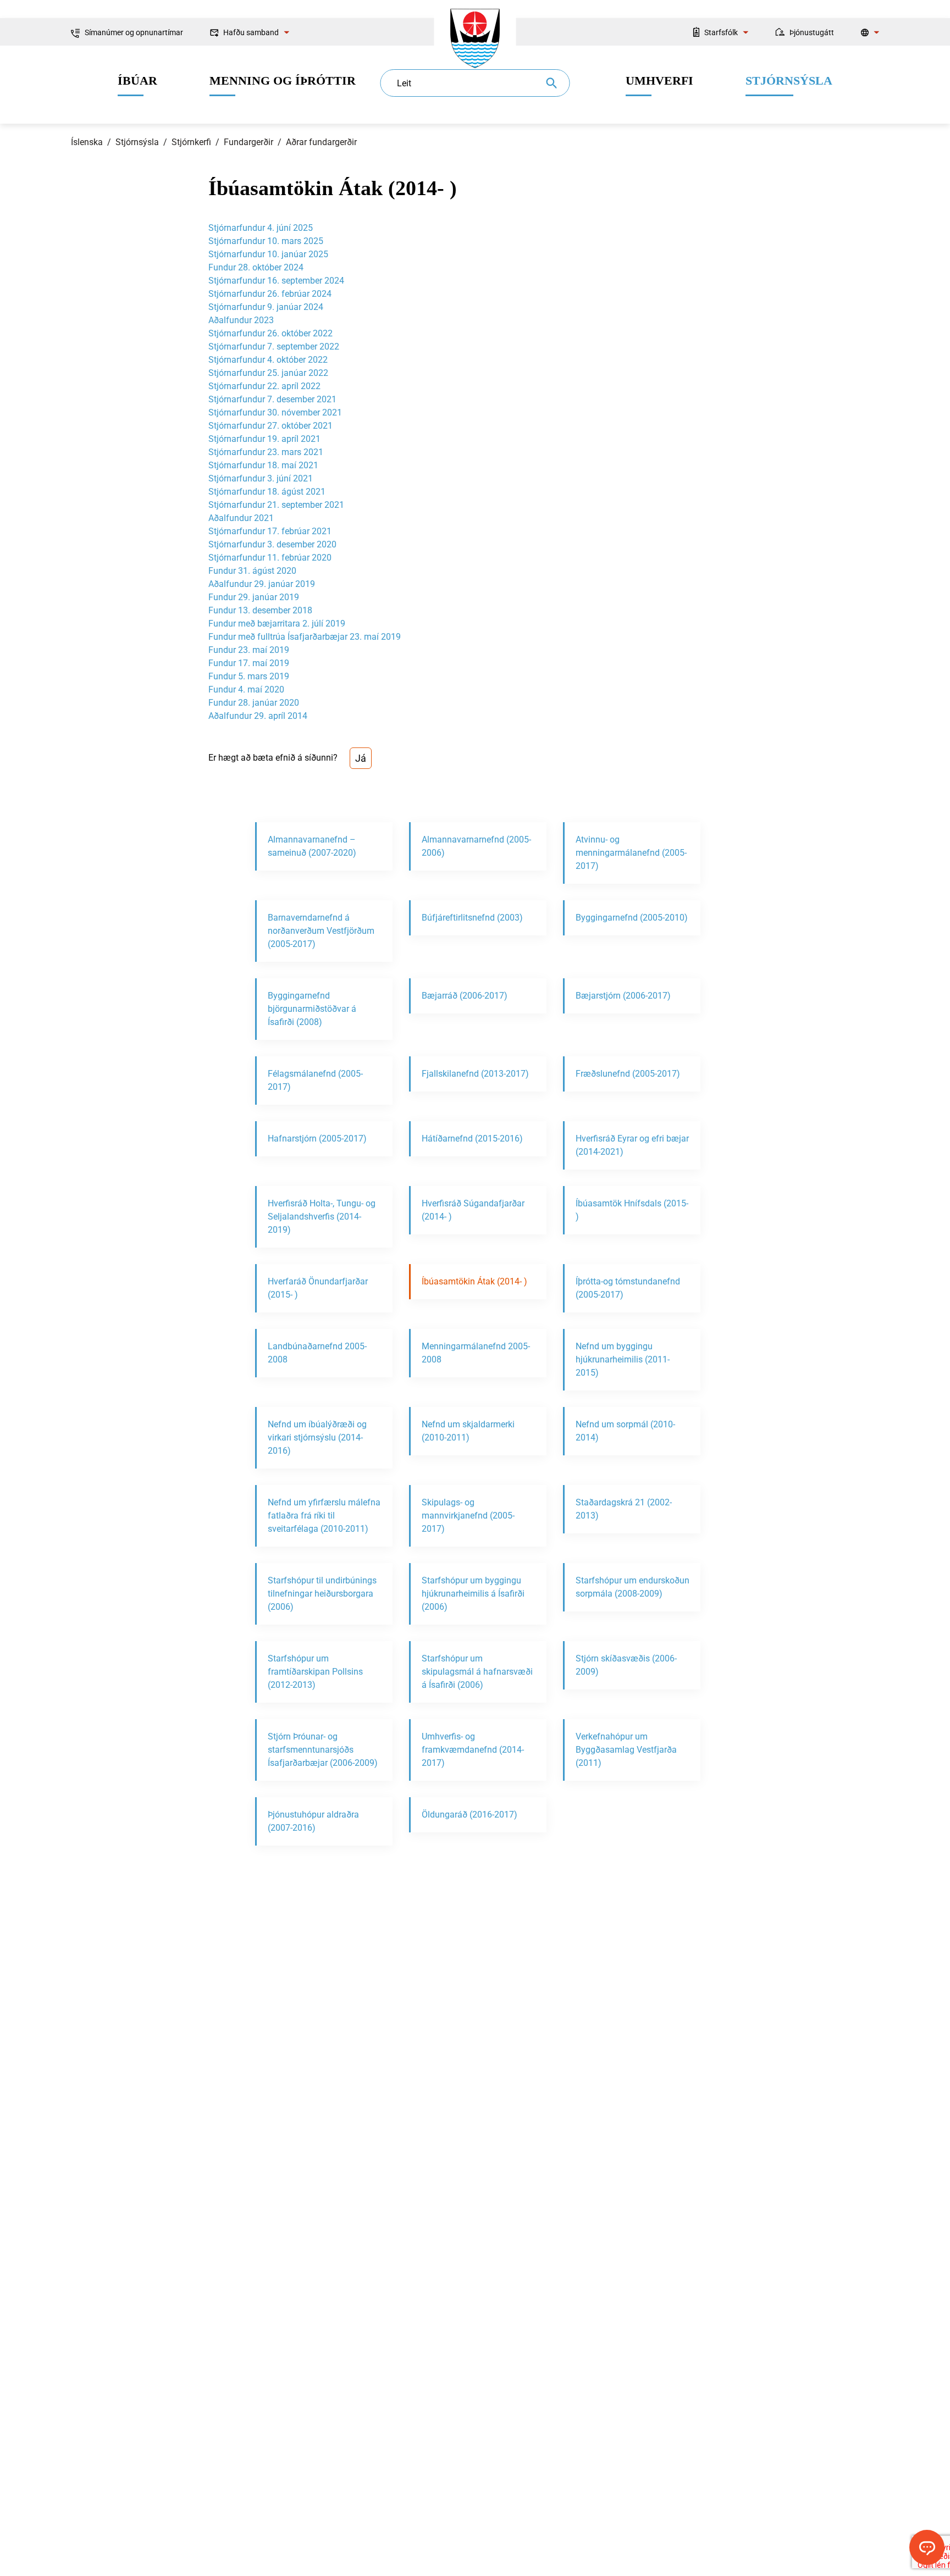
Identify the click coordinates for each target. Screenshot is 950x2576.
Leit (404, 83)
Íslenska (87, 142)
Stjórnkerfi (191, 142)
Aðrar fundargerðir (321, 142)
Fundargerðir (248, 142)
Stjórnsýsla (137, 142)
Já (361, 758)
